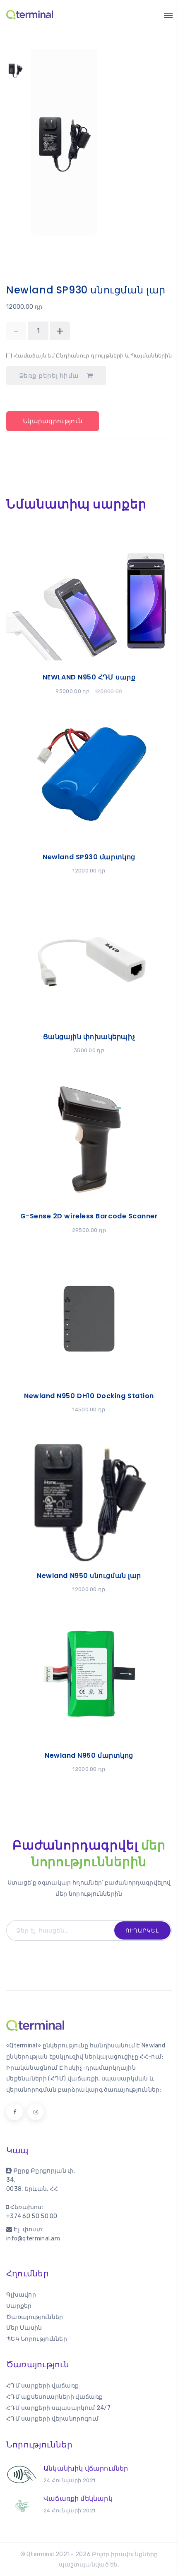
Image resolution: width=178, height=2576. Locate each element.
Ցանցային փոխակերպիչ (89, 1037)
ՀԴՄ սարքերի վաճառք (42, 2386)
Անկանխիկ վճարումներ (86, 2468)
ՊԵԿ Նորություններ (37, 2339)
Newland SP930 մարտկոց (89, 857)
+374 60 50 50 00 (32, 2216)
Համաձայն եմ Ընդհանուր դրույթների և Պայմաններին (93, 356)
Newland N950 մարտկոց (89, 1755)
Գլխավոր (21, 2295)
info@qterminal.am (33, 2239)
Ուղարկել (142, 1931)
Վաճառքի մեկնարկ (78, 2499)
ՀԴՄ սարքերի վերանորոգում (52, 2419)
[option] (16, 74)
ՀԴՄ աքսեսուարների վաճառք (54, 2397)
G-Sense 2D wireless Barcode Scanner (89, 1216)
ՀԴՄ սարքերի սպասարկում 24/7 (58, 2408)
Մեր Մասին (24, 2328)
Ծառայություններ (35, 2317)
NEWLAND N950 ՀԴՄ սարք (89, 677)
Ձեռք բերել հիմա (50, 376)
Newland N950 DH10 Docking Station (89, 1396)
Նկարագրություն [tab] (53, 421)
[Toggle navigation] (168, 15)
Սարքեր (19, 2306)
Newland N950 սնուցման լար (89, 1576)
